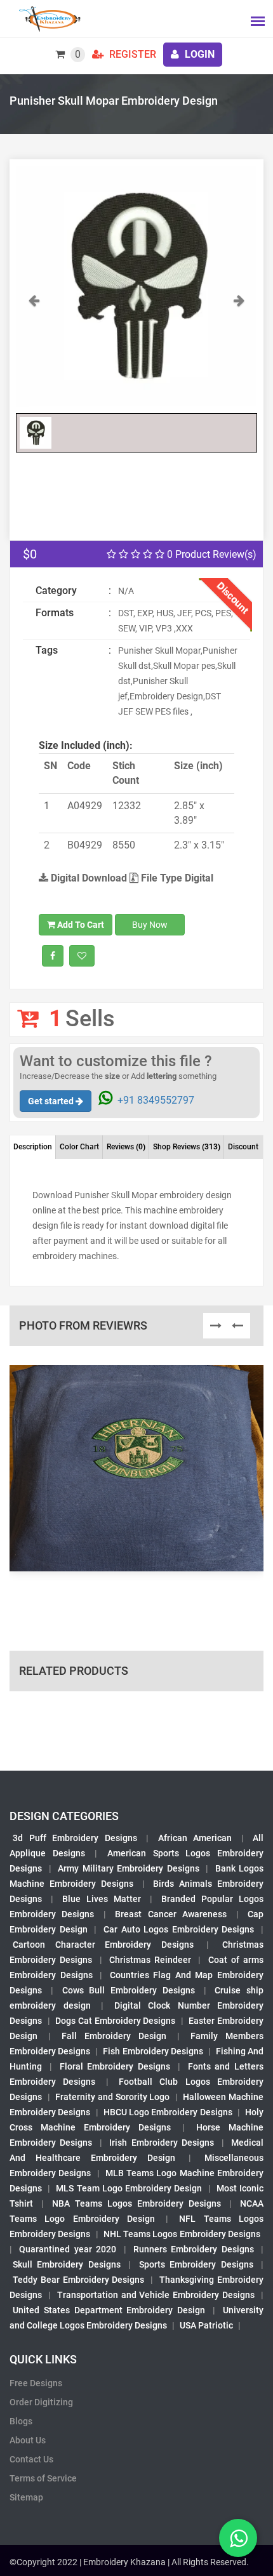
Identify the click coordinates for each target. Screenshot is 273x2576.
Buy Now (150, 925)
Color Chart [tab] (79, 1147)
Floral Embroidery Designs (115, 2066)
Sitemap (26, 2497)
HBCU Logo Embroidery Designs (168, 2112)
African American (195, 1838)
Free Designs (36, 2383)
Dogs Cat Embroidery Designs (115, 2021)
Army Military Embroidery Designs (129, 1868)
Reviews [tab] (126, 1147)
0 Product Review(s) (210, 554)
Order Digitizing (41, 2402)
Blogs (21, 2421)
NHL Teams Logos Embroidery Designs (182, 2234)
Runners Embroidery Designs (194, 2249)
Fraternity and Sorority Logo (112, 2097)
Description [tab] (33, 1147)
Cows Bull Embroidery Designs (129, 1990)
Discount (243, 1147)
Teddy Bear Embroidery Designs (79, 2280)
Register (131, 54)
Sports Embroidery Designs (196, 2264)
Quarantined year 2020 (68, 2249)
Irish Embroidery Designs (162, 2143)
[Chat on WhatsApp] (238, 2538)
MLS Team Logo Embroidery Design (129, 2188)
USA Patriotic (206, 2325)
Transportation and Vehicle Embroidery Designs (156, 2295)
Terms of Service (43, 2478)
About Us (28, 2440)
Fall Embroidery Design (114, 2036)
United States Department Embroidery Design (109, 2310)
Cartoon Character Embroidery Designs (103, 1945)
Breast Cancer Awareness (171, 1914)
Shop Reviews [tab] (187, 1147)
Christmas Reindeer (150, 1960)
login (198, 54)
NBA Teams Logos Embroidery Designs (136, 2203)
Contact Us (31, 2459)
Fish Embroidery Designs (153, 2051)
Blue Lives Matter (102, 1899)
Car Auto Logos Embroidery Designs (179, 1929)
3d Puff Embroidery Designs (75, 1838)
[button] (34, 350)
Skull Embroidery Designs (67, 2264)
